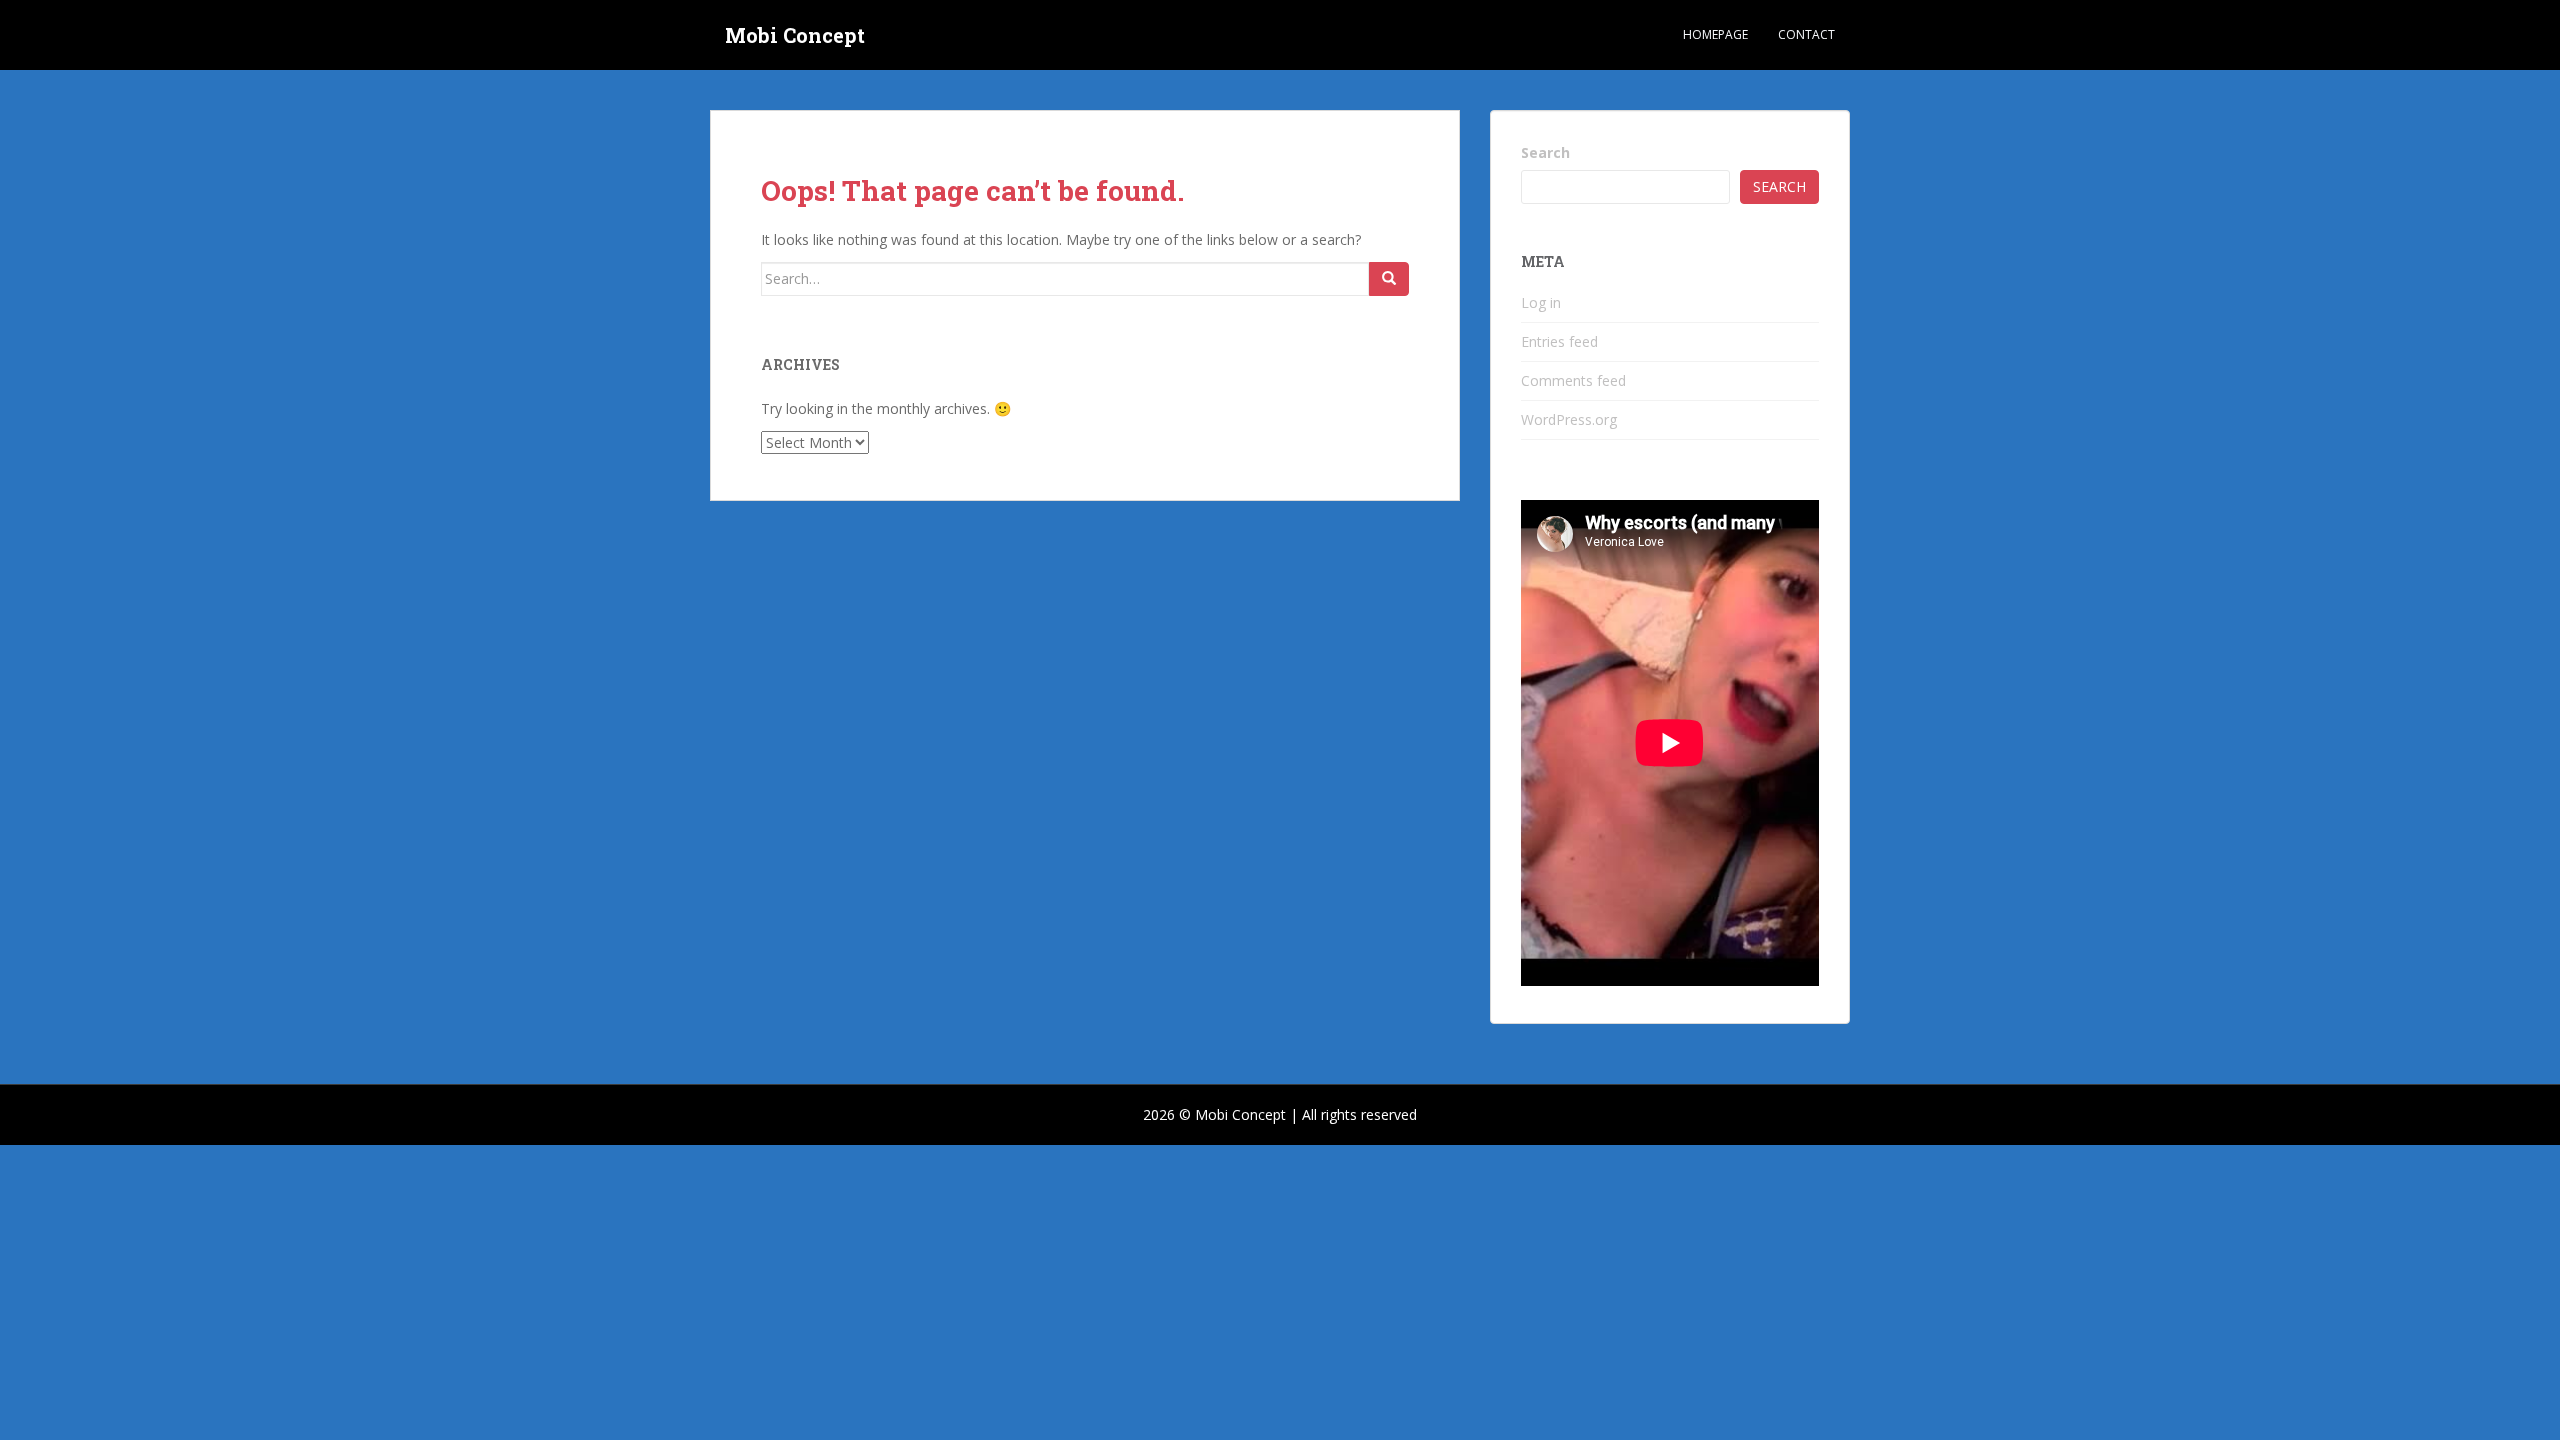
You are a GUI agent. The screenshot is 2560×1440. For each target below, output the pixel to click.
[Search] (1389, 279)
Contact (1806, 34)
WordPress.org (1569, 419)
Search (1545, 152)
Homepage (1715, 34)
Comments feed (1573, 380)
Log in (1541, 302)
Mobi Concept (795, 35)
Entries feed (1559, 341)
